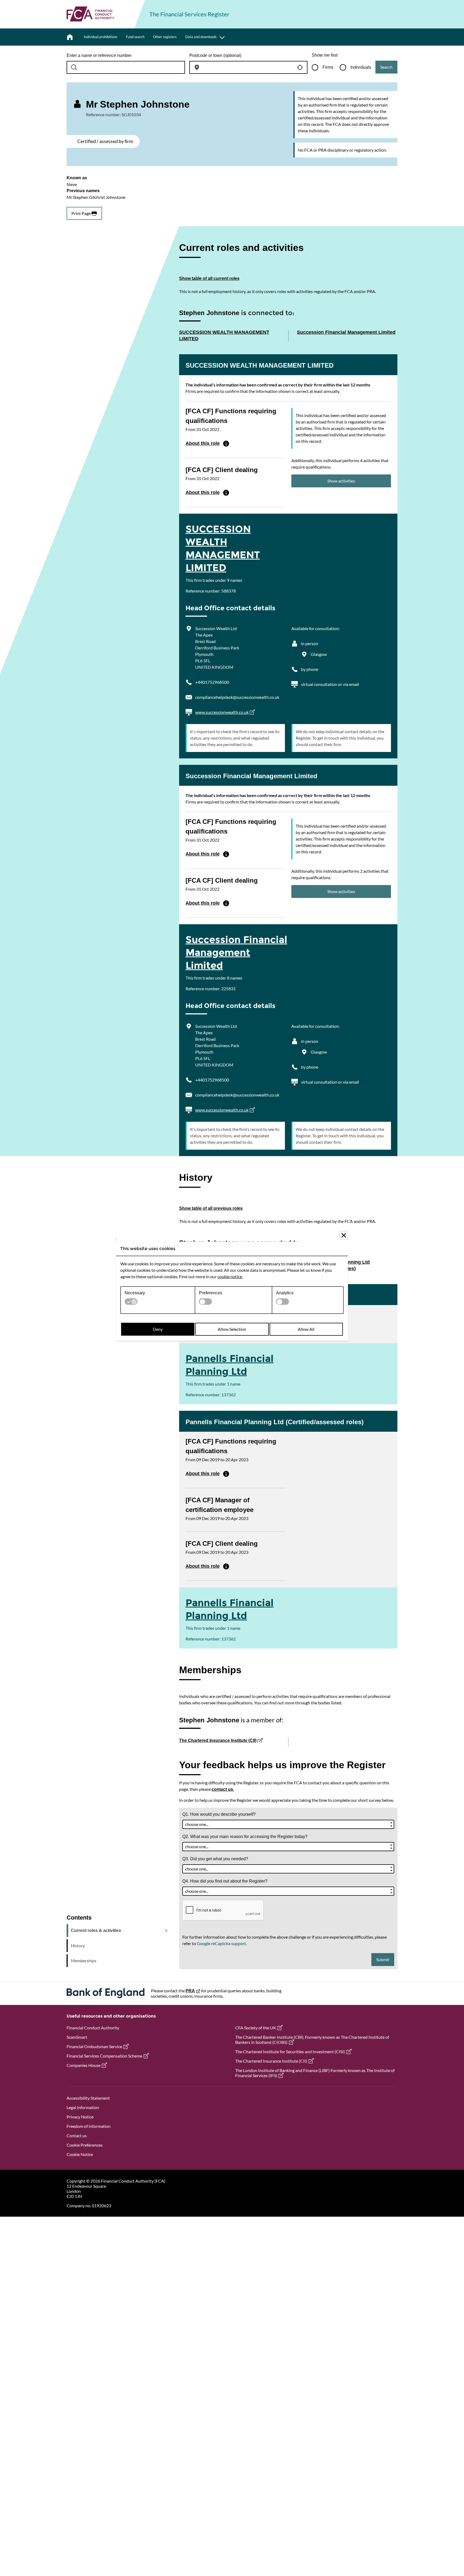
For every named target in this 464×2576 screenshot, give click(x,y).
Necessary (135, 1293)
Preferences (211, 1293)
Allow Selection (232, 1329)
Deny (158, 1329)
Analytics (285, 1293)
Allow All (306, 1329)
